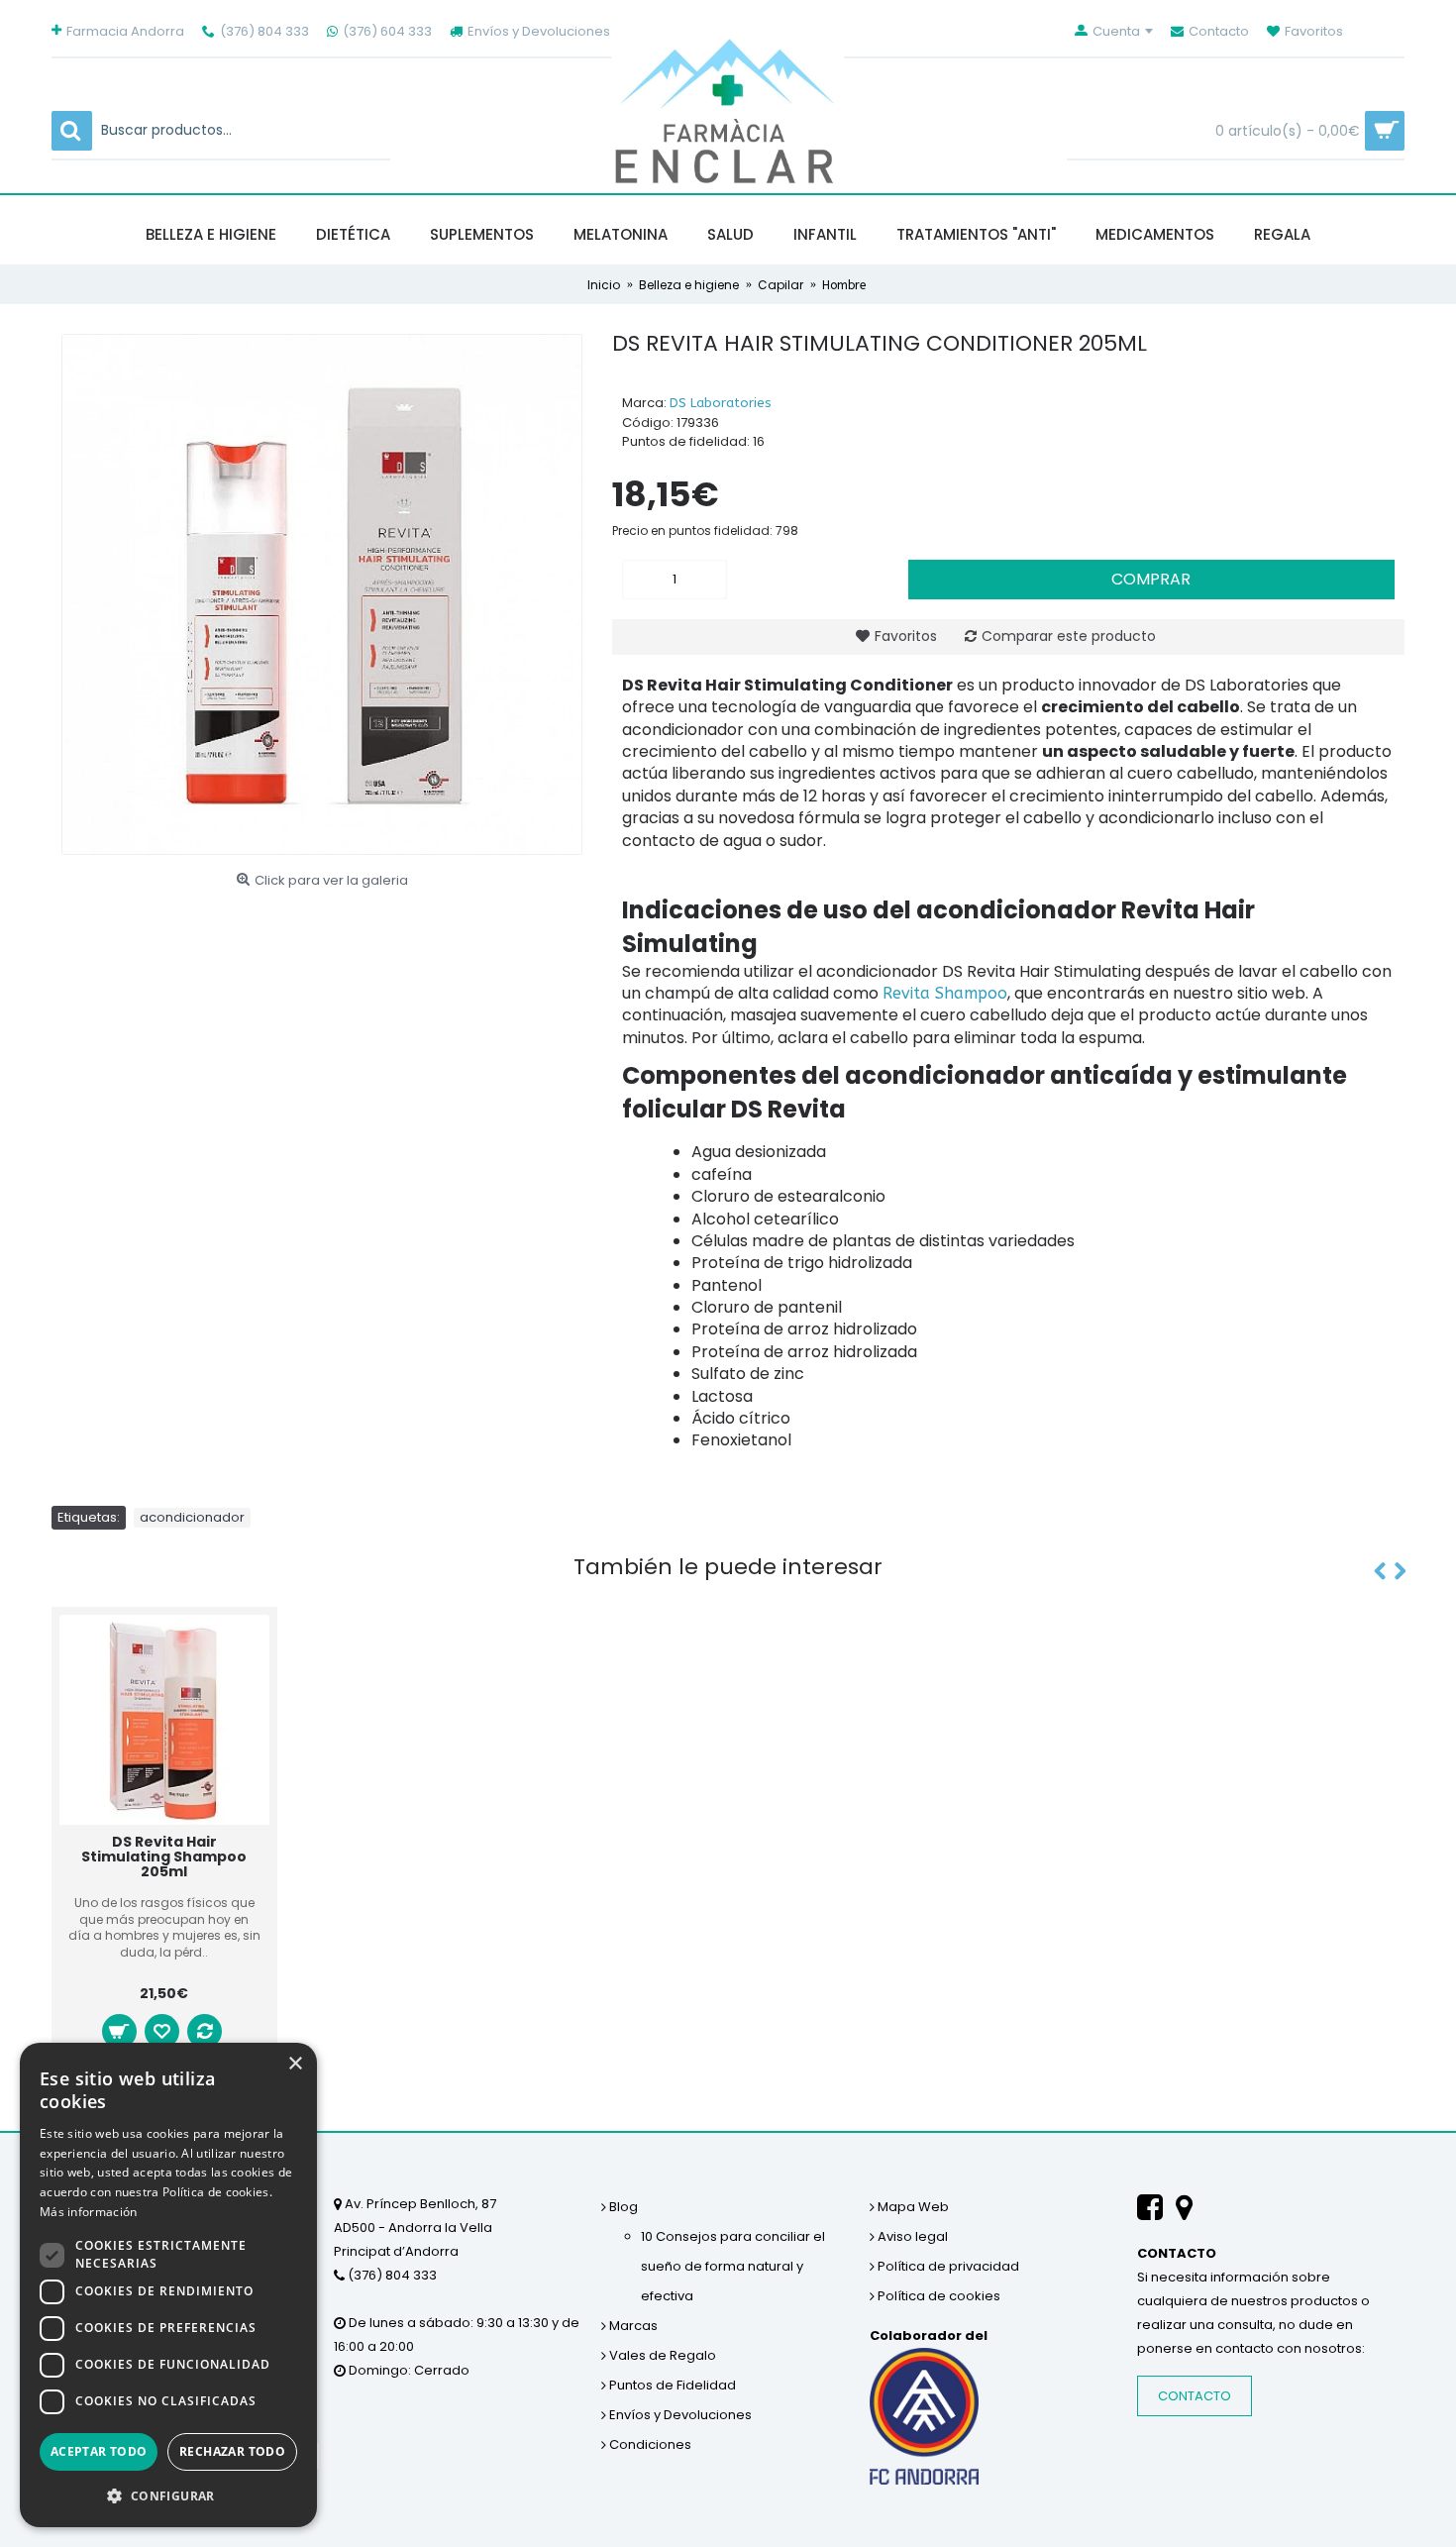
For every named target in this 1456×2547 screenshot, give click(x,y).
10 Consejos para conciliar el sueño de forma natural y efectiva (733, 2266)
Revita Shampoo (945, 993)
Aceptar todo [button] (99, 2451)
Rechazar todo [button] (232, 2451)
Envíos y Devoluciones (679, 2415)
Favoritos (906, 636)
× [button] (295, 2064)
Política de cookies (937, 2296)
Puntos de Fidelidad (671, 2385)
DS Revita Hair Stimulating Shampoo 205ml (164, 1857)
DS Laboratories (721, 403)
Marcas (632, 2326)
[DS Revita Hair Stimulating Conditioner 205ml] (322, 594)
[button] (168, 2495)
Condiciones (649, 2444)
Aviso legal (911, 2236)
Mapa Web (912, 2207)
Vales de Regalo (661, 2355)
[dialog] (168, 2285)
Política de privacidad (947, 2266)
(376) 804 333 (391, 2275)
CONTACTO (1195, 2396)
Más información (89, 2212)
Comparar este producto (1069, 636)
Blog (622, 2207)
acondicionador (192, 1517)
